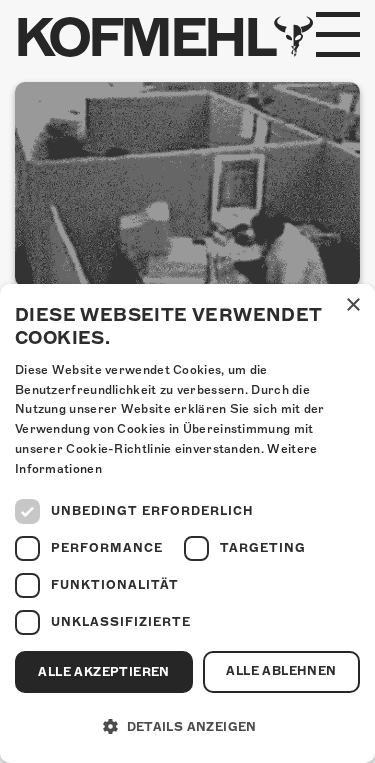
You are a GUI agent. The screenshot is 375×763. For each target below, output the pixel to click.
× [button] (352, 305)
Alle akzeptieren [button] (103, 672)
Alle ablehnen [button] (281, 671)
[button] (187, 727)
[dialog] (187, 523)
